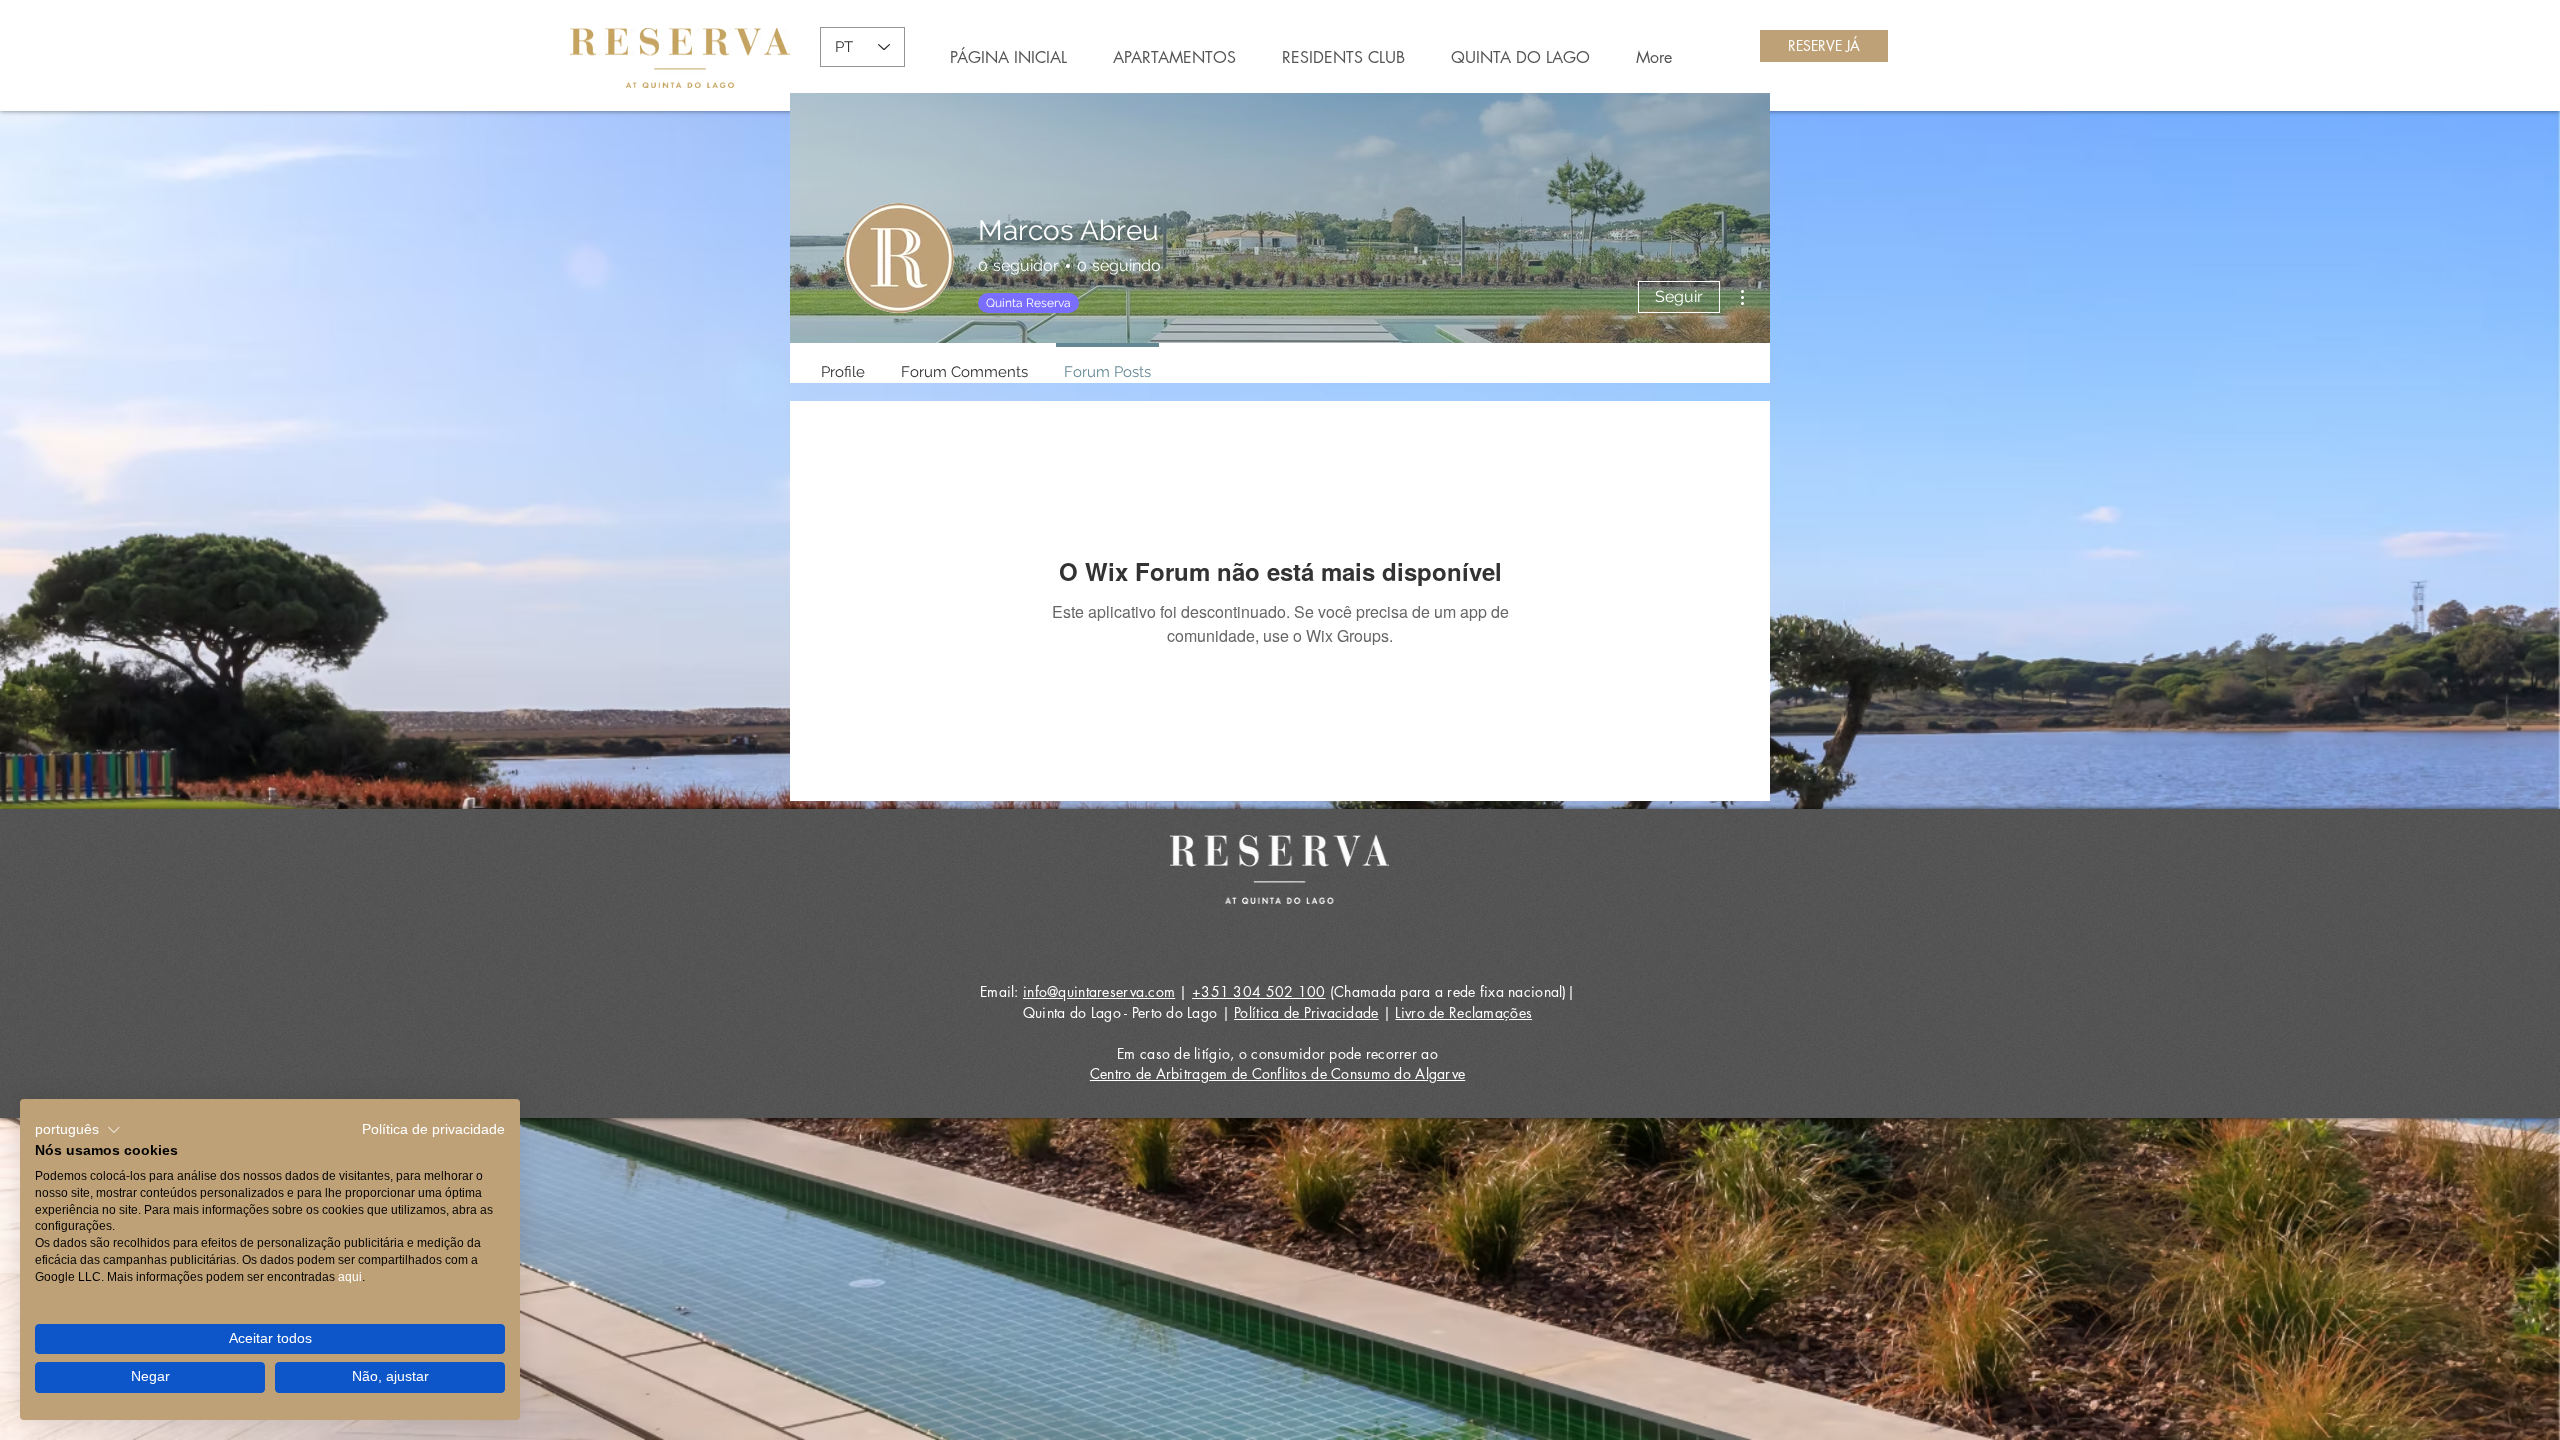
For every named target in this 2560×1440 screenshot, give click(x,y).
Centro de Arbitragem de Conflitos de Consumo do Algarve (1277, 1073)
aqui (350, 1277)
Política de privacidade (433, 1129)
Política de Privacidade (1306, 1012)
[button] (78, 1130)
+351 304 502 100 (1258, 991)
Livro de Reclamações (1463, 1012)
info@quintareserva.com (1099, 991)
